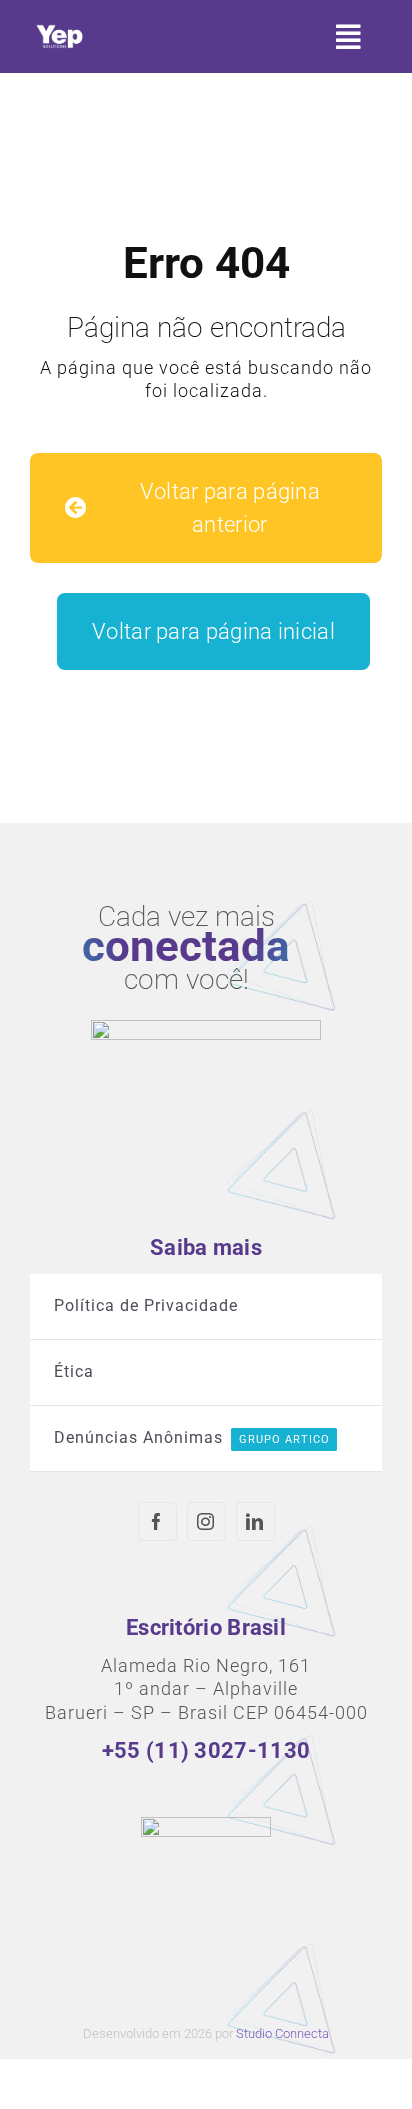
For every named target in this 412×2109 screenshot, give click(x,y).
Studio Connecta (282, 2033)
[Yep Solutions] (59, 28)
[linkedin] (255, 1521)
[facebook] (157, 1521)
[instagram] (206, 1521)
